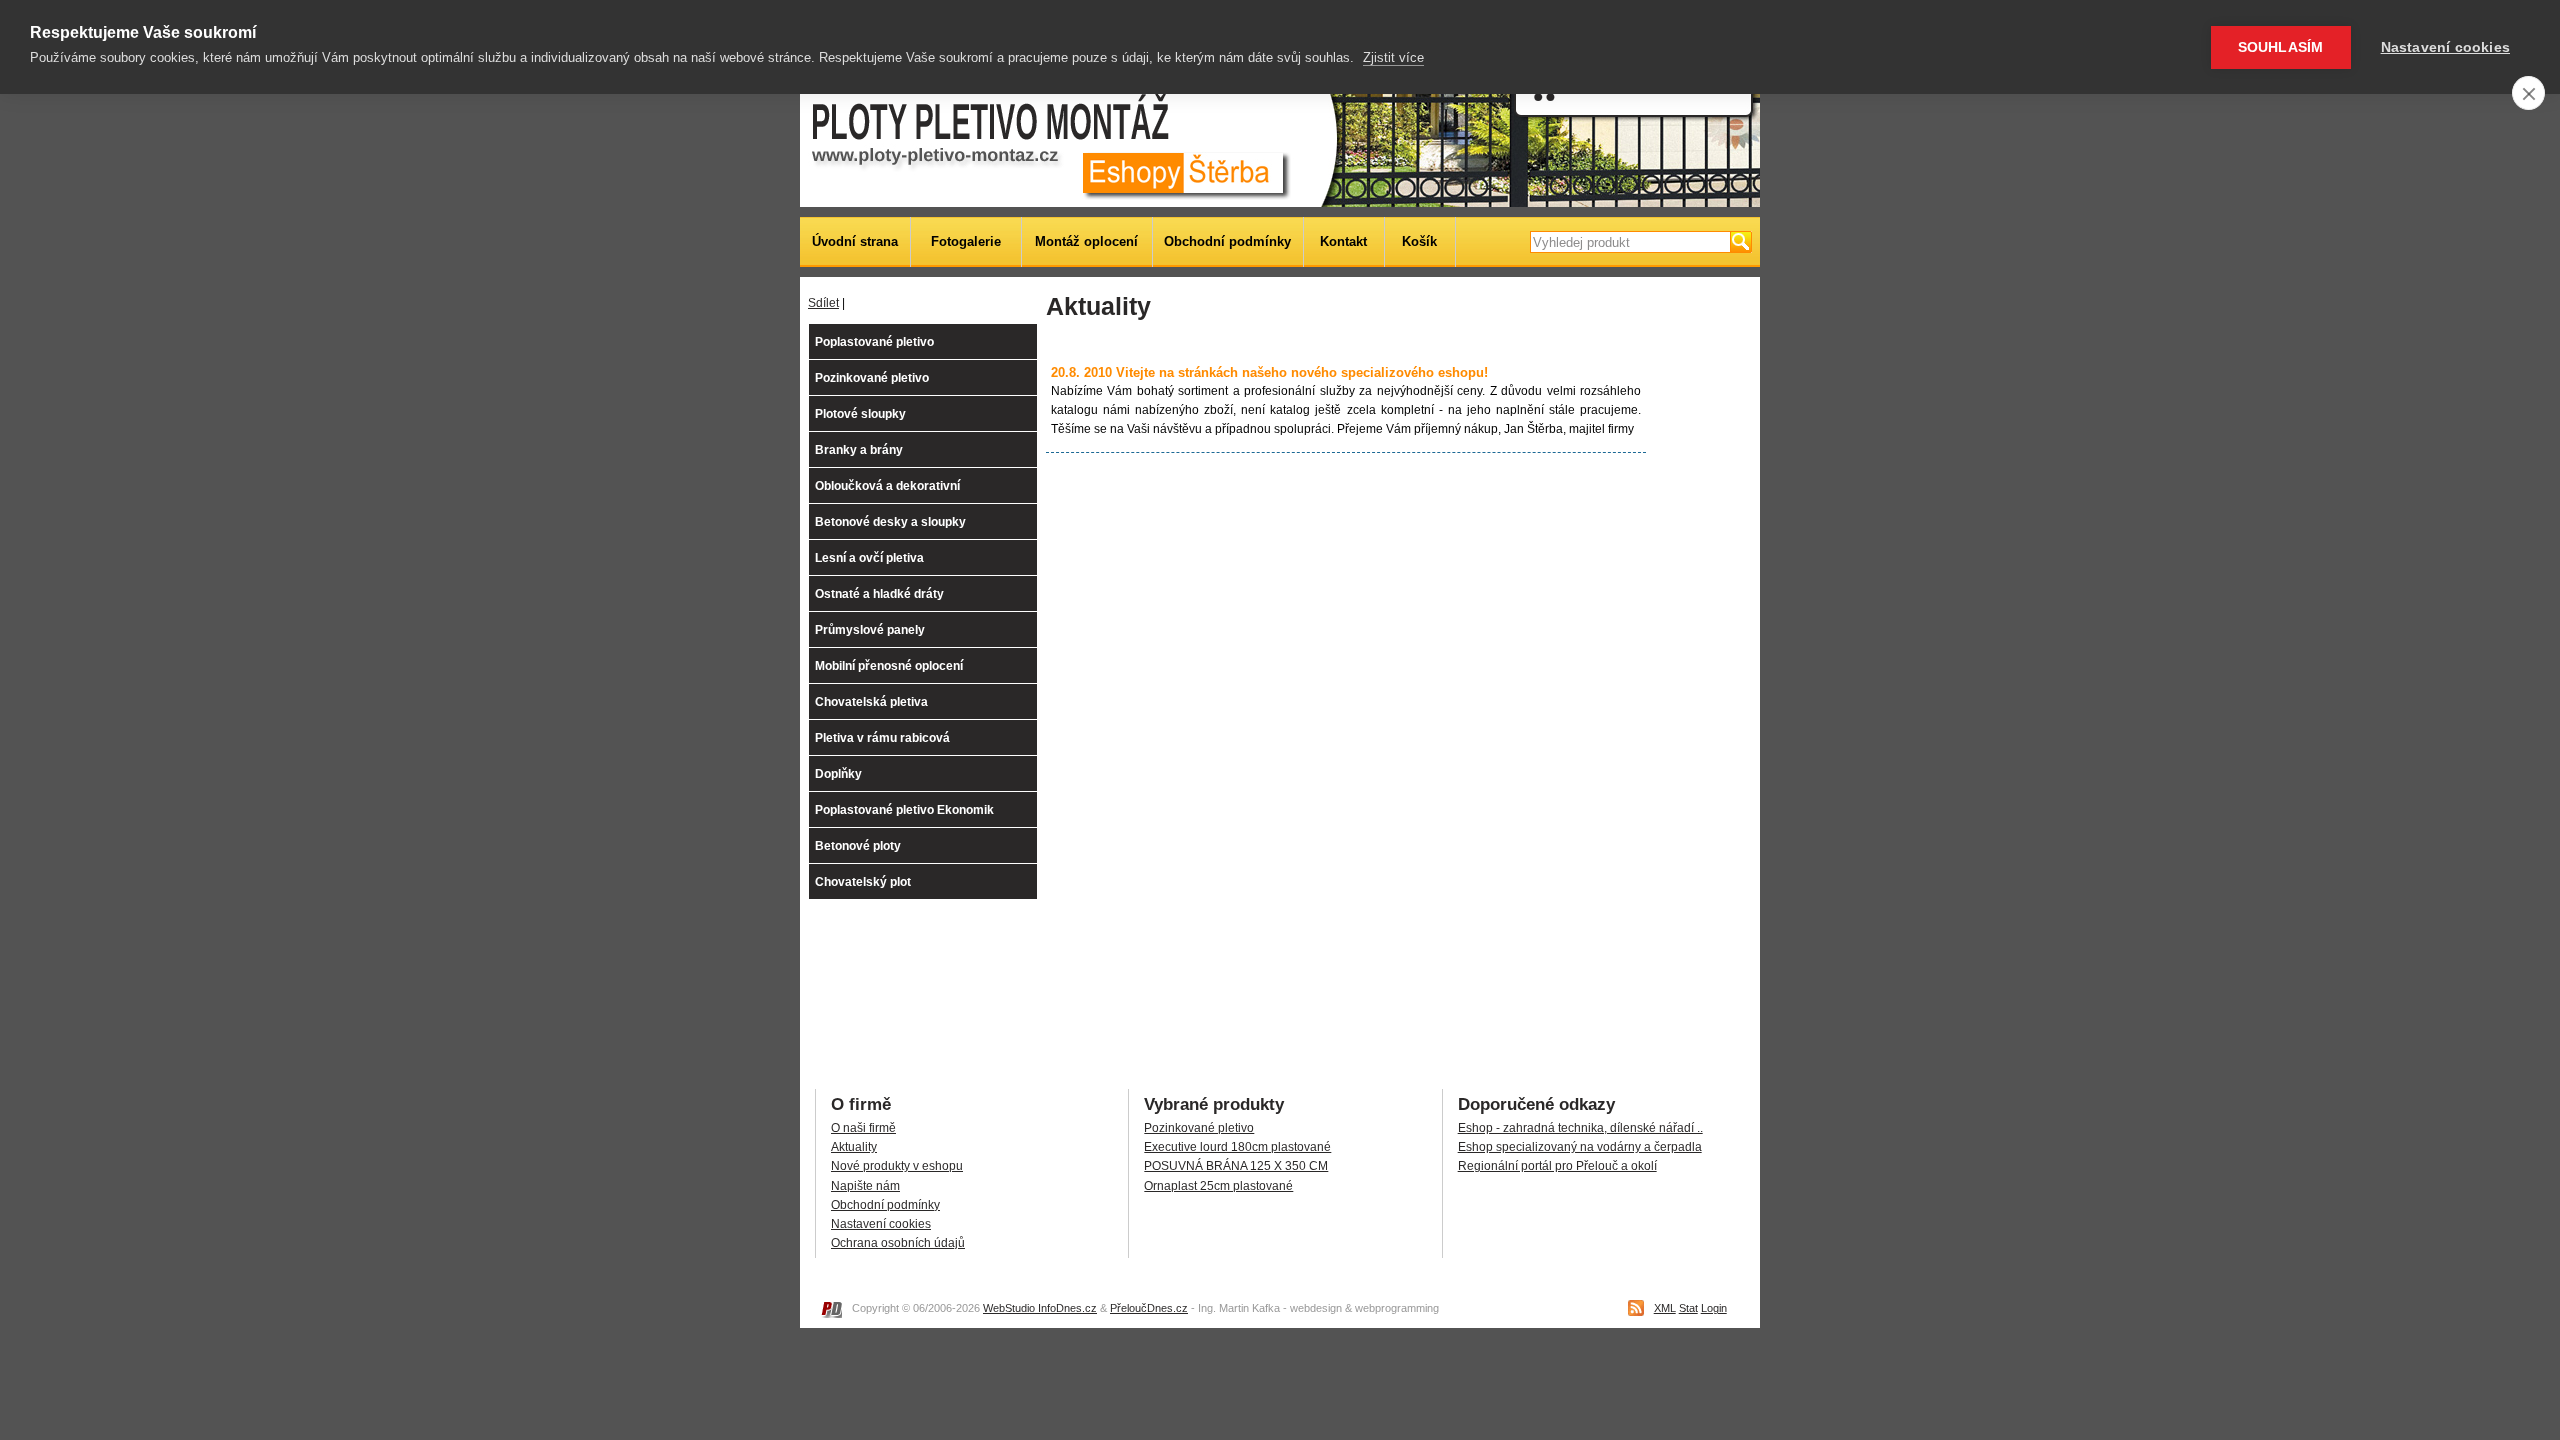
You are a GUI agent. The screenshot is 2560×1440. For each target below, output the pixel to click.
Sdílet (823, 303)
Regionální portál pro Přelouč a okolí (1557, 1166)
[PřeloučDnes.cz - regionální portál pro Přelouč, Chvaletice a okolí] (831, 1314)
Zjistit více (1393, 57)
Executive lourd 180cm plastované (1237, 1147)
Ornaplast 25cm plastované (1218, 1186)
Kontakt (1343, 241)
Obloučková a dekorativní (887, 486)
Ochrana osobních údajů (898, 1243)
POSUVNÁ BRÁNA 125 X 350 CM (1236, 1166)
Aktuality (854, 1147)
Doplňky (838, 774)
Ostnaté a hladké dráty (879, 594)
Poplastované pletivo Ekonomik (904, 810)
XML (1665, 1308)
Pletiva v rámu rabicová (882, 738)
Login (1714, 1308)
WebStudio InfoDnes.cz (1040, 1308)
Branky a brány (859, 450)
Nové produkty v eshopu (897, 1166)
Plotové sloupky (860, 414)
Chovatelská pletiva (871, 702)
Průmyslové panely (870, 630)
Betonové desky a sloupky (890, 522)
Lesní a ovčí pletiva (869, 558)
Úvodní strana (855, 241)
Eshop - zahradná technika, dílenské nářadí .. (1580, 1128)
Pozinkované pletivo (872, 378)
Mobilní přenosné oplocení (889, 666)
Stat (1688, 1308)
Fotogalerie (966, 241)
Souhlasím (2281, 47)
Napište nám (865, 1186)
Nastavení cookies (881, 1224)
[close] (2528, 93)
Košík (1419, 241)
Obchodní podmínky (1227, 241)
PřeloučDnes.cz (1149, 1308)
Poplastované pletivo (874, 342)
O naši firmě (863, 1128)
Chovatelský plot (863, 882)
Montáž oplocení (1086, 241)
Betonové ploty (858, 846)
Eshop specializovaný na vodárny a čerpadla (1580, 1147)
